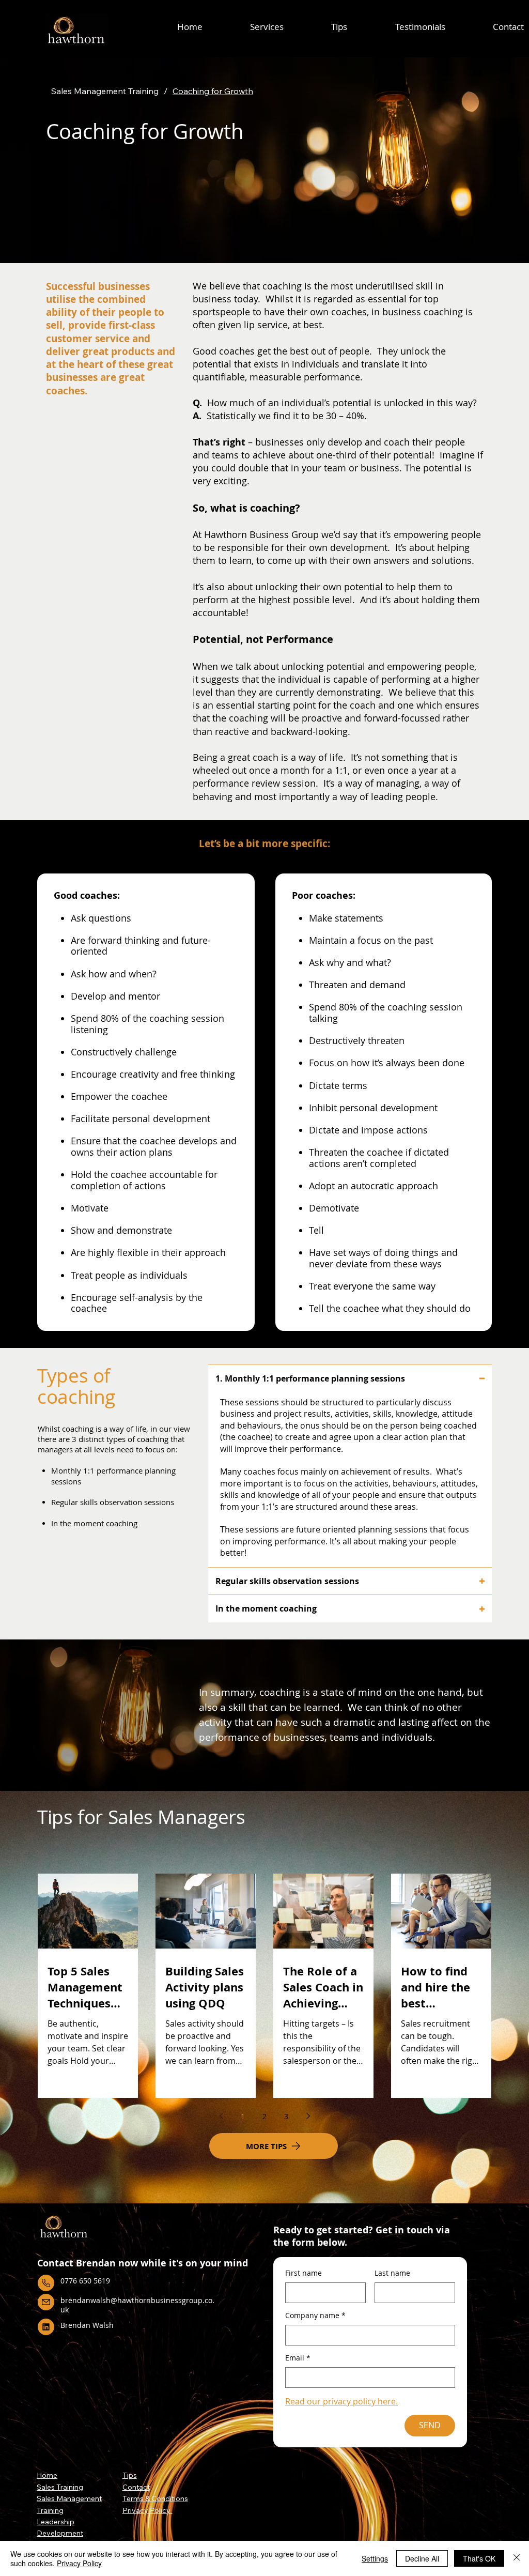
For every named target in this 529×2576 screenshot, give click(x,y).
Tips (130, 2475)
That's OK (479, 2558)
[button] (267, 27)
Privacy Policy (147, 2510)
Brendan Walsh (87, 2325)
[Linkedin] (46, 2327)
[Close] (517, 2558)
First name (304, 2273)
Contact (136, 2487)
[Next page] (308, 2116)
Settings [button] (375, 2558)
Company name (315, 2315)
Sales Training (60, 2487)
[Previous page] (221, 2116)
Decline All (422, 2558)
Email (298, 2358)
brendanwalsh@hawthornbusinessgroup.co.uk (137, 2305)
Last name (392, 2273)
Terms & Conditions (155, 2498)
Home (47, 2475)
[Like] (46, 2283)
